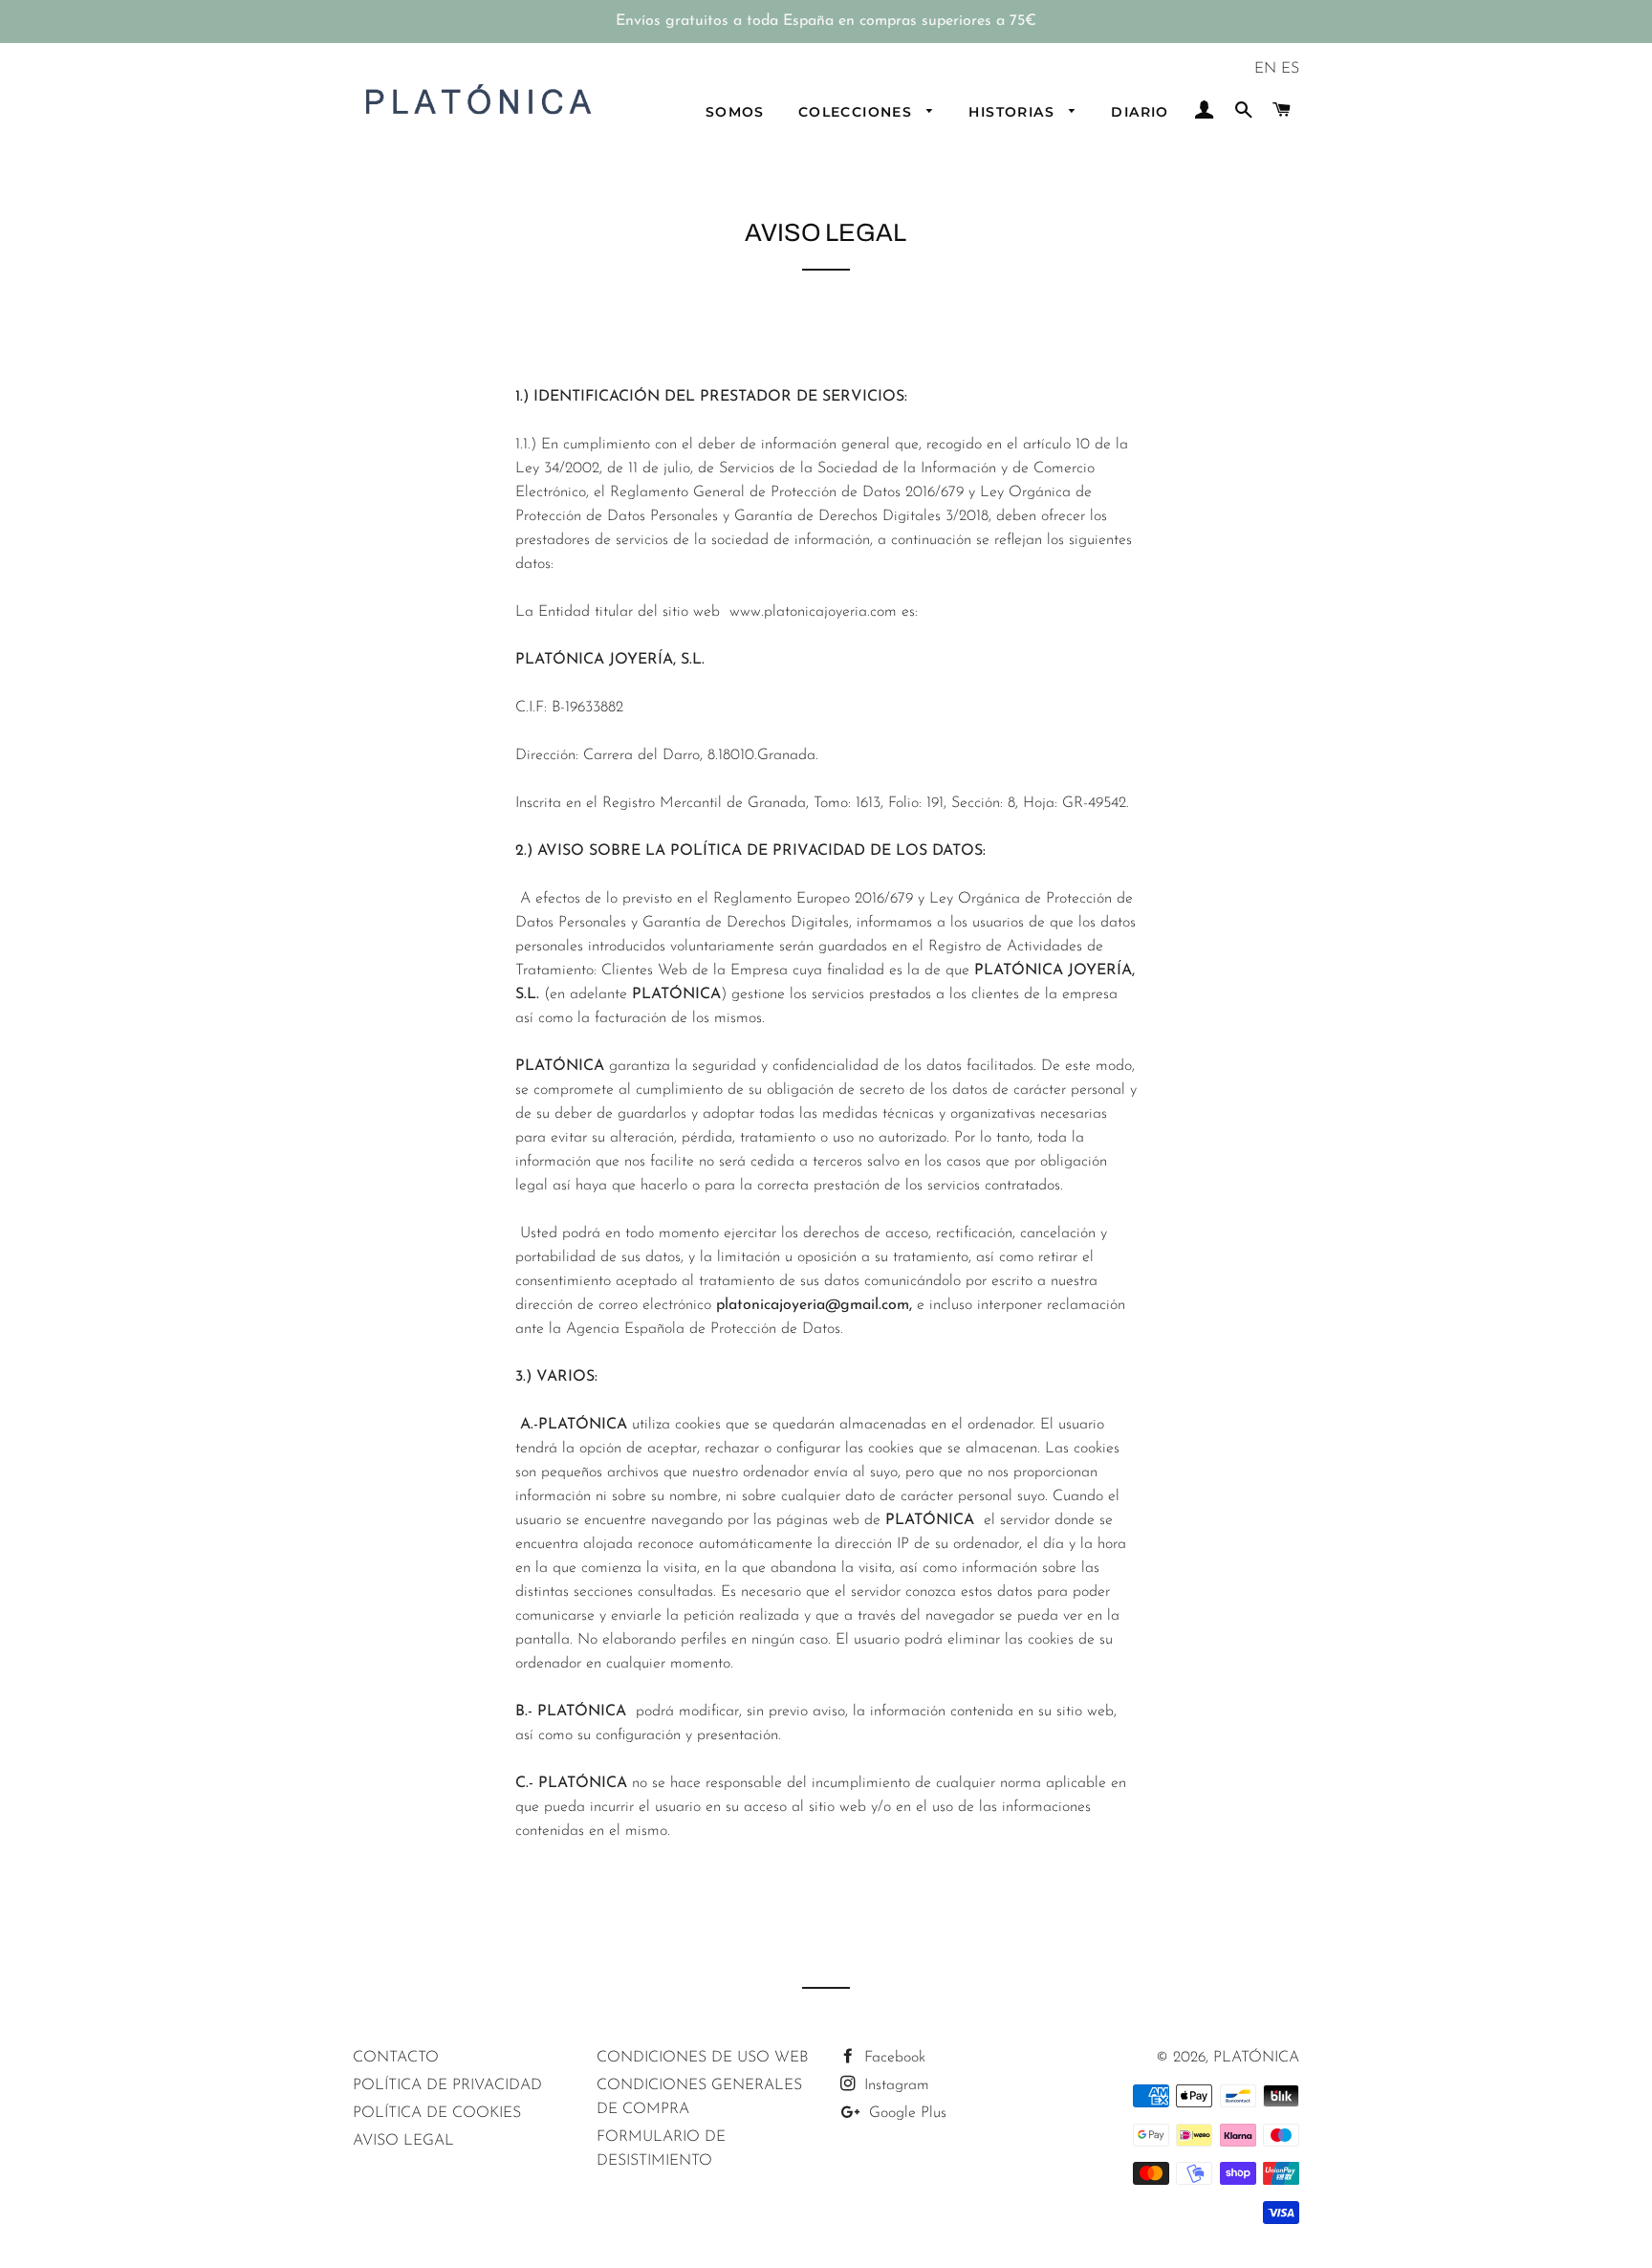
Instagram (894, 2085)
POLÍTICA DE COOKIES (437, 2113)
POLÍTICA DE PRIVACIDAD (447, 2085)
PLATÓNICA (1256, 2058)
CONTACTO (396, 2058)
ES (1290, 69)
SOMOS (735, 112)
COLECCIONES (858, 112)
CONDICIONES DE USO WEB (702, 2058)
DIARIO (1140, 112)
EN (1265, 69)
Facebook (892, 2058)
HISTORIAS (1014, 112)
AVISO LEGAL (403, 2141)
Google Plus (905, 2113)
